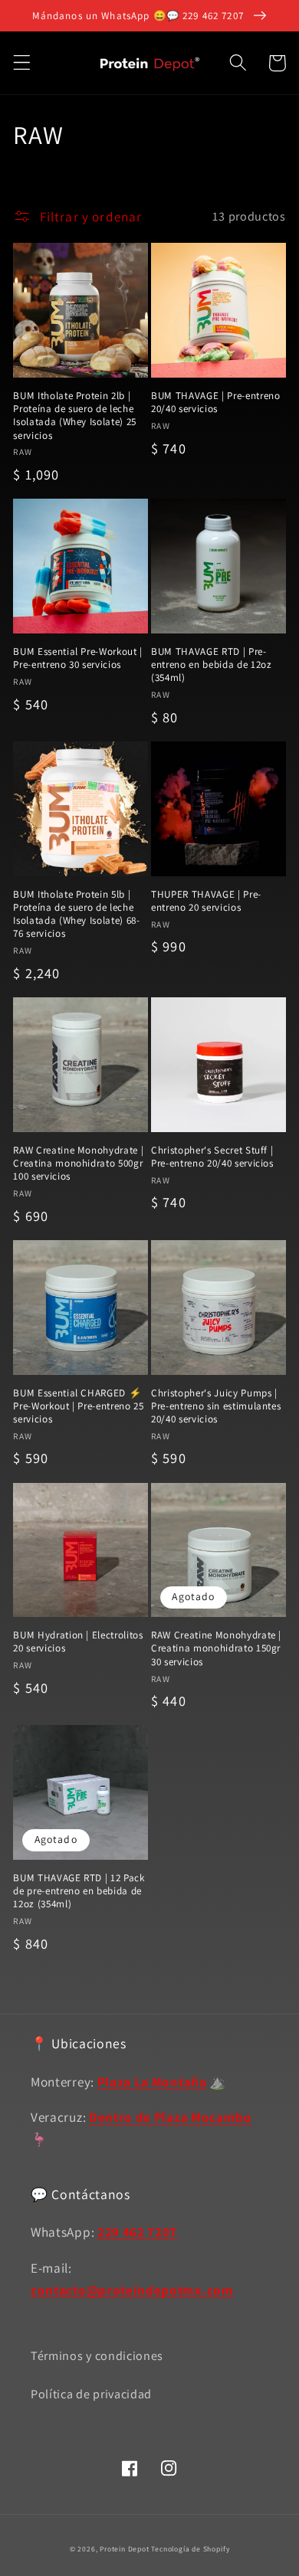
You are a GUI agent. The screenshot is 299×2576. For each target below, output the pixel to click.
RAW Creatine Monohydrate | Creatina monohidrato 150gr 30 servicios (216, 1648)
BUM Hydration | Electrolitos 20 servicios (78, 1642)
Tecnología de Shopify (190, 2549)
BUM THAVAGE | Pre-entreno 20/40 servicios (216, 402)
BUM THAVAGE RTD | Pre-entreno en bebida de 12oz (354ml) (212, 664)
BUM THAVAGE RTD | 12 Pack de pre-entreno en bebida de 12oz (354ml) (79, 1891)
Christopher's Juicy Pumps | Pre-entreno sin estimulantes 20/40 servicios (216, 1406)
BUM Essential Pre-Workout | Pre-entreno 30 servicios (78, 658)
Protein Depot (124, 2549)
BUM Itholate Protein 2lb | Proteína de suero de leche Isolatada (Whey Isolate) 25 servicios (75, 415)
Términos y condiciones (97, 2356)
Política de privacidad (91, 2394)
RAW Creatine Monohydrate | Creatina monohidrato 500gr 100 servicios (78, 1163)
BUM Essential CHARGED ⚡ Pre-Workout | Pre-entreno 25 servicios (78, 1406)
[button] (22, 63)
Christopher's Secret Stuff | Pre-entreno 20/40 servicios (212, 1157)
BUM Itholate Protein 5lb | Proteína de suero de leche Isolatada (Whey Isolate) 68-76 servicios (76, 914)
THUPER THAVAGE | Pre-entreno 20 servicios (206, 901)
